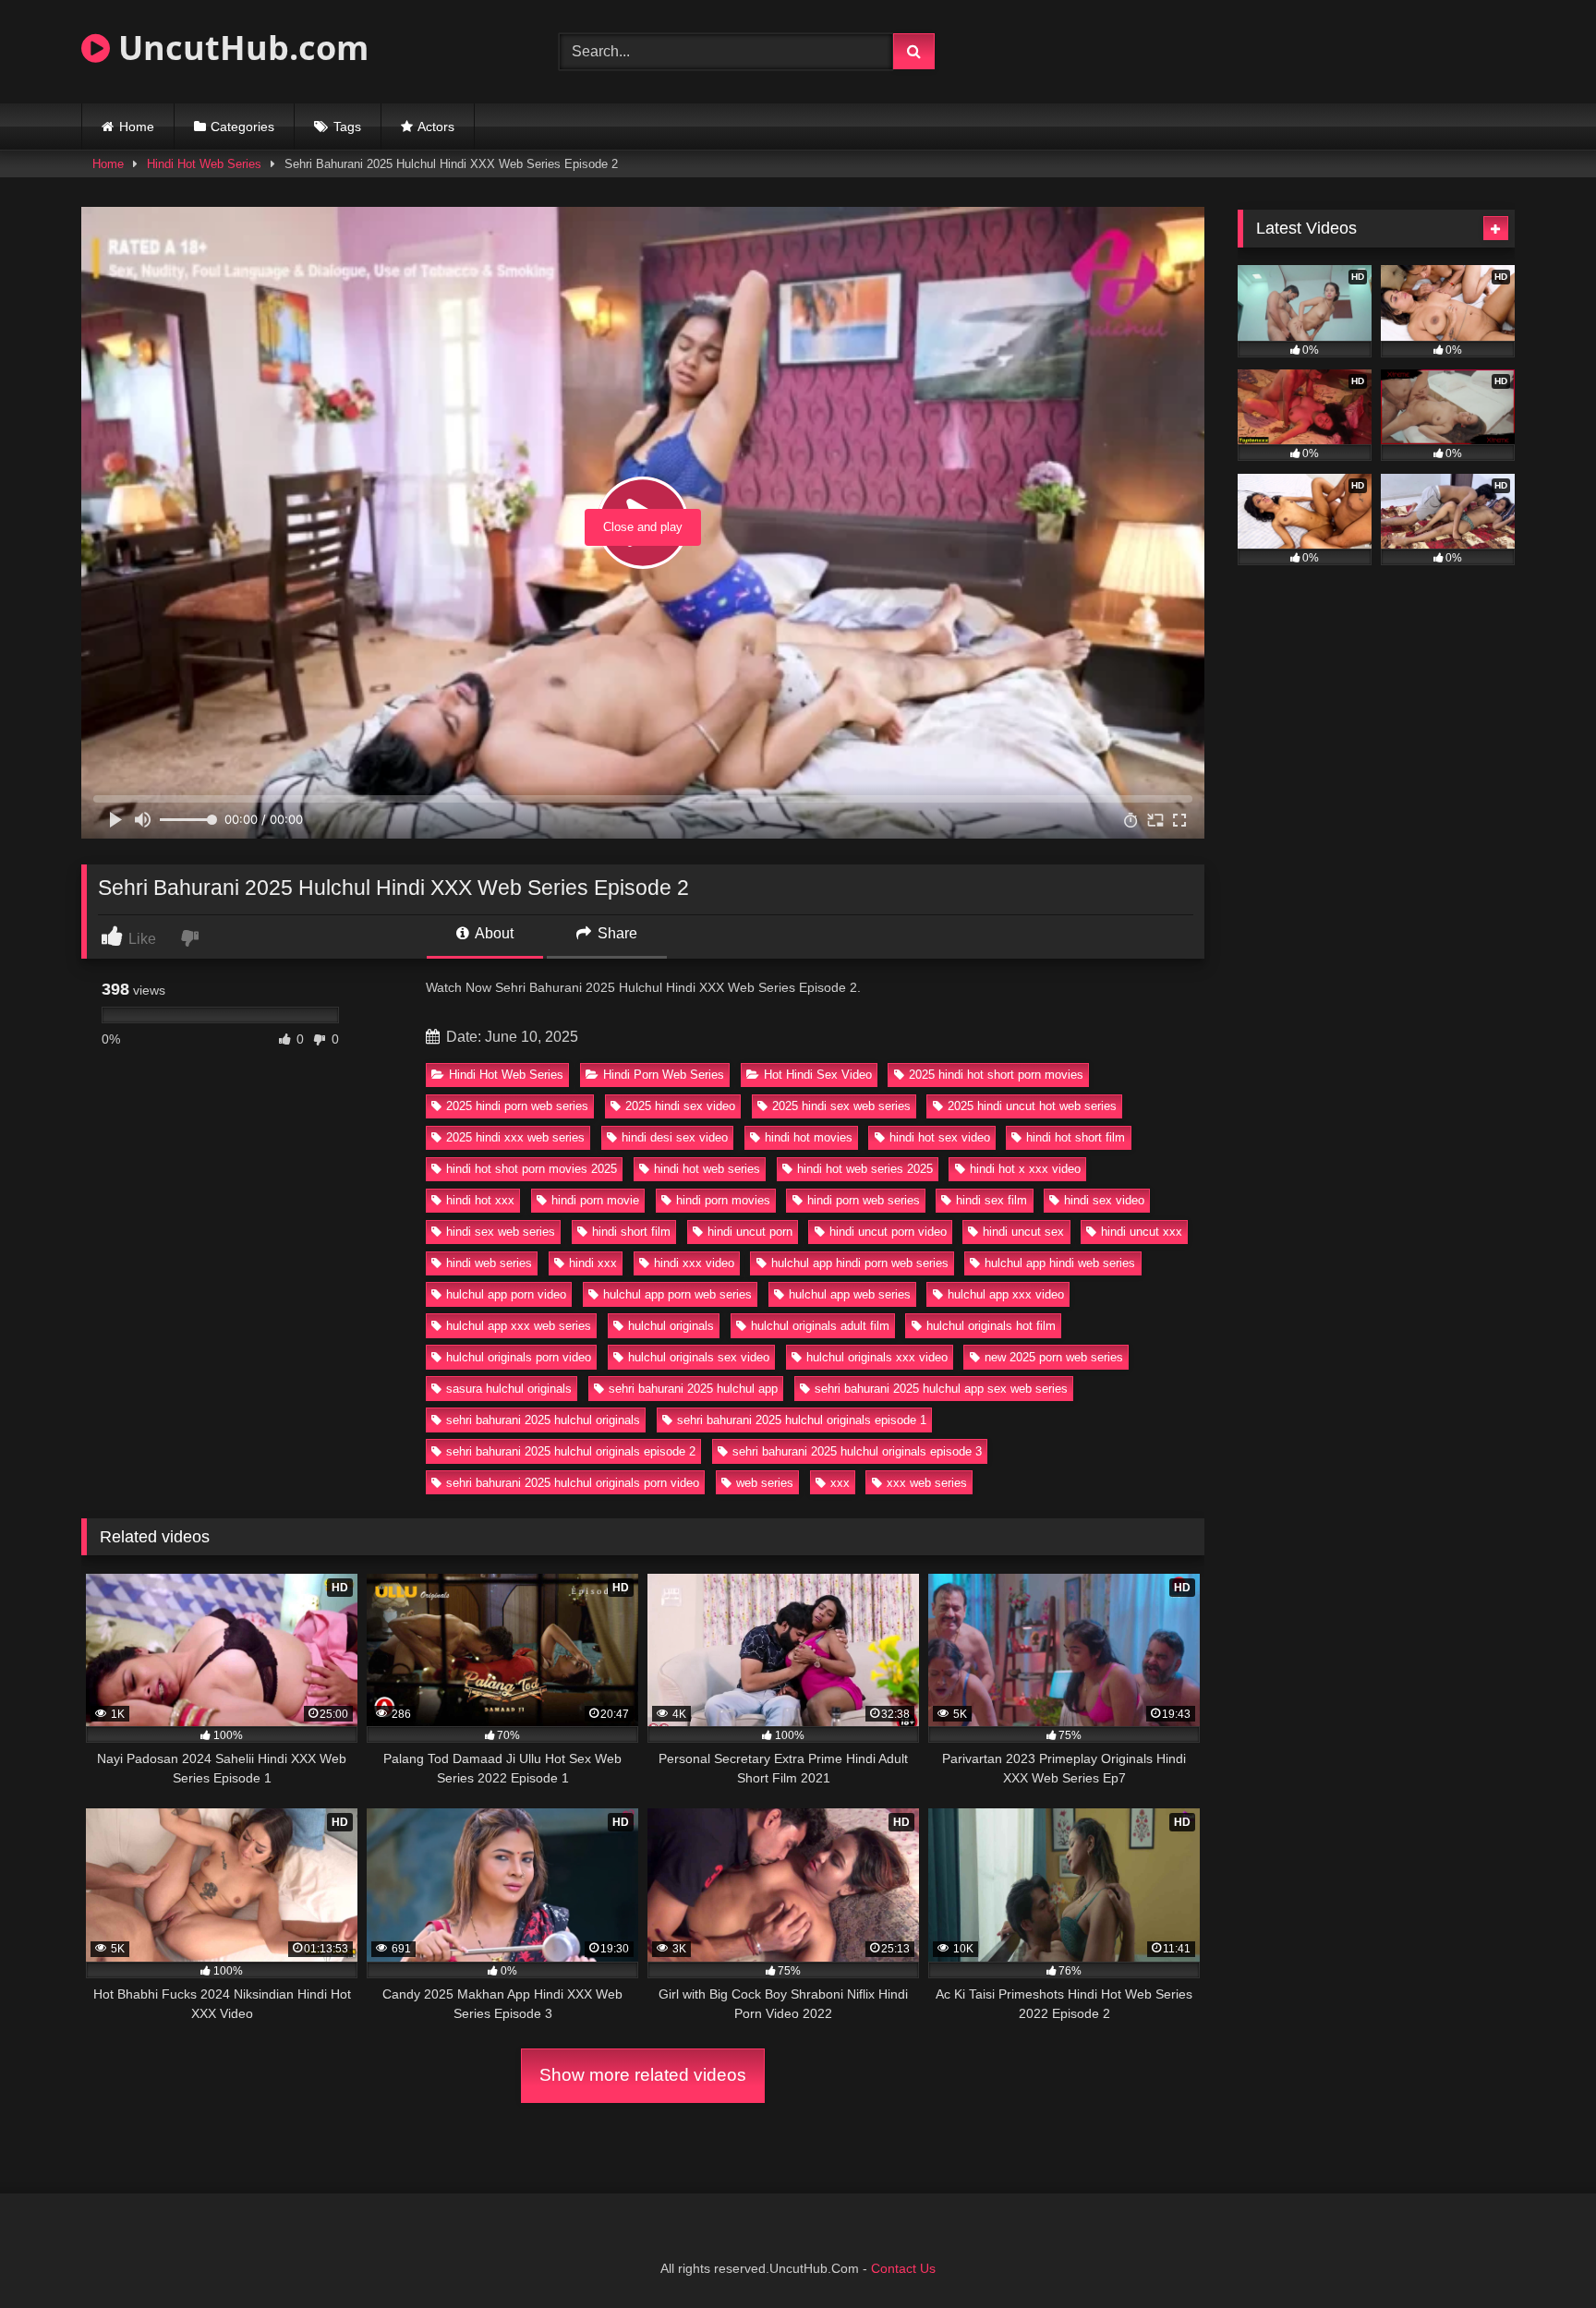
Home (137, 127)
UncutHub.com (239, 48)
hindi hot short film (1076, 1137)
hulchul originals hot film (991, 1326)
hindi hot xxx (480, 1200)
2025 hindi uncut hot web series (1032, 1106)
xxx (840, 1483)
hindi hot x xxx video (1025, 1169)
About (493, 933)
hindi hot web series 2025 (865, 1169)
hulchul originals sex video (699, 1357)
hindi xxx (593, 1263)
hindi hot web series (707, 1169)
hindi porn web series (864, 1200)
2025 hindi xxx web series (515, 1137)
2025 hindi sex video (680, 1106)
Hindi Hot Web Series (204, 164)
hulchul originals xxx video (877, 1357)
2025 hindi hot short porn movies (996, 1075)
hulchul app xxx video (1006, 1294)
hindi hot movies (809, 1137)
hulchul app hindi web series (1060, 1263)
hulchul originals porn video (519, 1357)
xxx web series (927, 1483)
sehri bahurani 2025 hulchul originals (543, 1420)
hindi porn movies (723, 1200)
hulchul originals (671, 1326)
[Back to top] (1539, 2253)
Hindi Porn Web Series (664, 1075)
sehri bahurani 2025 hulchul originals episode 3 (857, 1451)
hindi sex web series (501, 1232)
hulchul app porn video (506, 1294)
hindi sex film (991, 1200)
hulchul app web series (850, 1294)
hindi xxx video (694, 1263)
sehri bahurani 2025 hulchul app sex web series (941, 1389)
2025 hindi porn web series (517, 1106)
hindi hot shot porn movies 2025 (532, 1169)
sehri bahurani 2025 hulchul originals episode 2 (571, 1451)
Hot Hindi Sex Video (818, 1075)
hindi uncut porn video (888, 1232)
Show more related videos (643, 2075)
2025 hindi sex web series (841, 1106)
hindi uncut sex (1023, 1232)
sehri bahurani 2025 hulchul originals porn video (573, 1483)
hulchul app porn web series (677, 1294)
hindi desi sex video (675, 1137)
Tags (347, 127)
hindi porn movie (595, 1200)
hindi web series (489, 1263)
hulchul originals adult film (820, 1326)
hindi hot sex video (940, 1137)
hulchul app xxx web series (519, 1326)
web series (765, 1483)
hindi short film (631, 1232)
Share (616, 933)
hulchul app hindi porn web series (860, 1263)
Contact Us (903, 2268)
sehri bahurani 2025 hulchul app (693, 1389)
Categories (242, 127)
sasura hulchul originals (509, 1389)
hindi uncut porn (750, 1232)
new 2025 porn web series (1054, 1357)
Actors (436, 127)
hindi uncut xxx (1142, 1232)
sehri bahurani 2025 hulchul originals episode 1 (802, 1420)
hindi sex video (1104, 1200)
